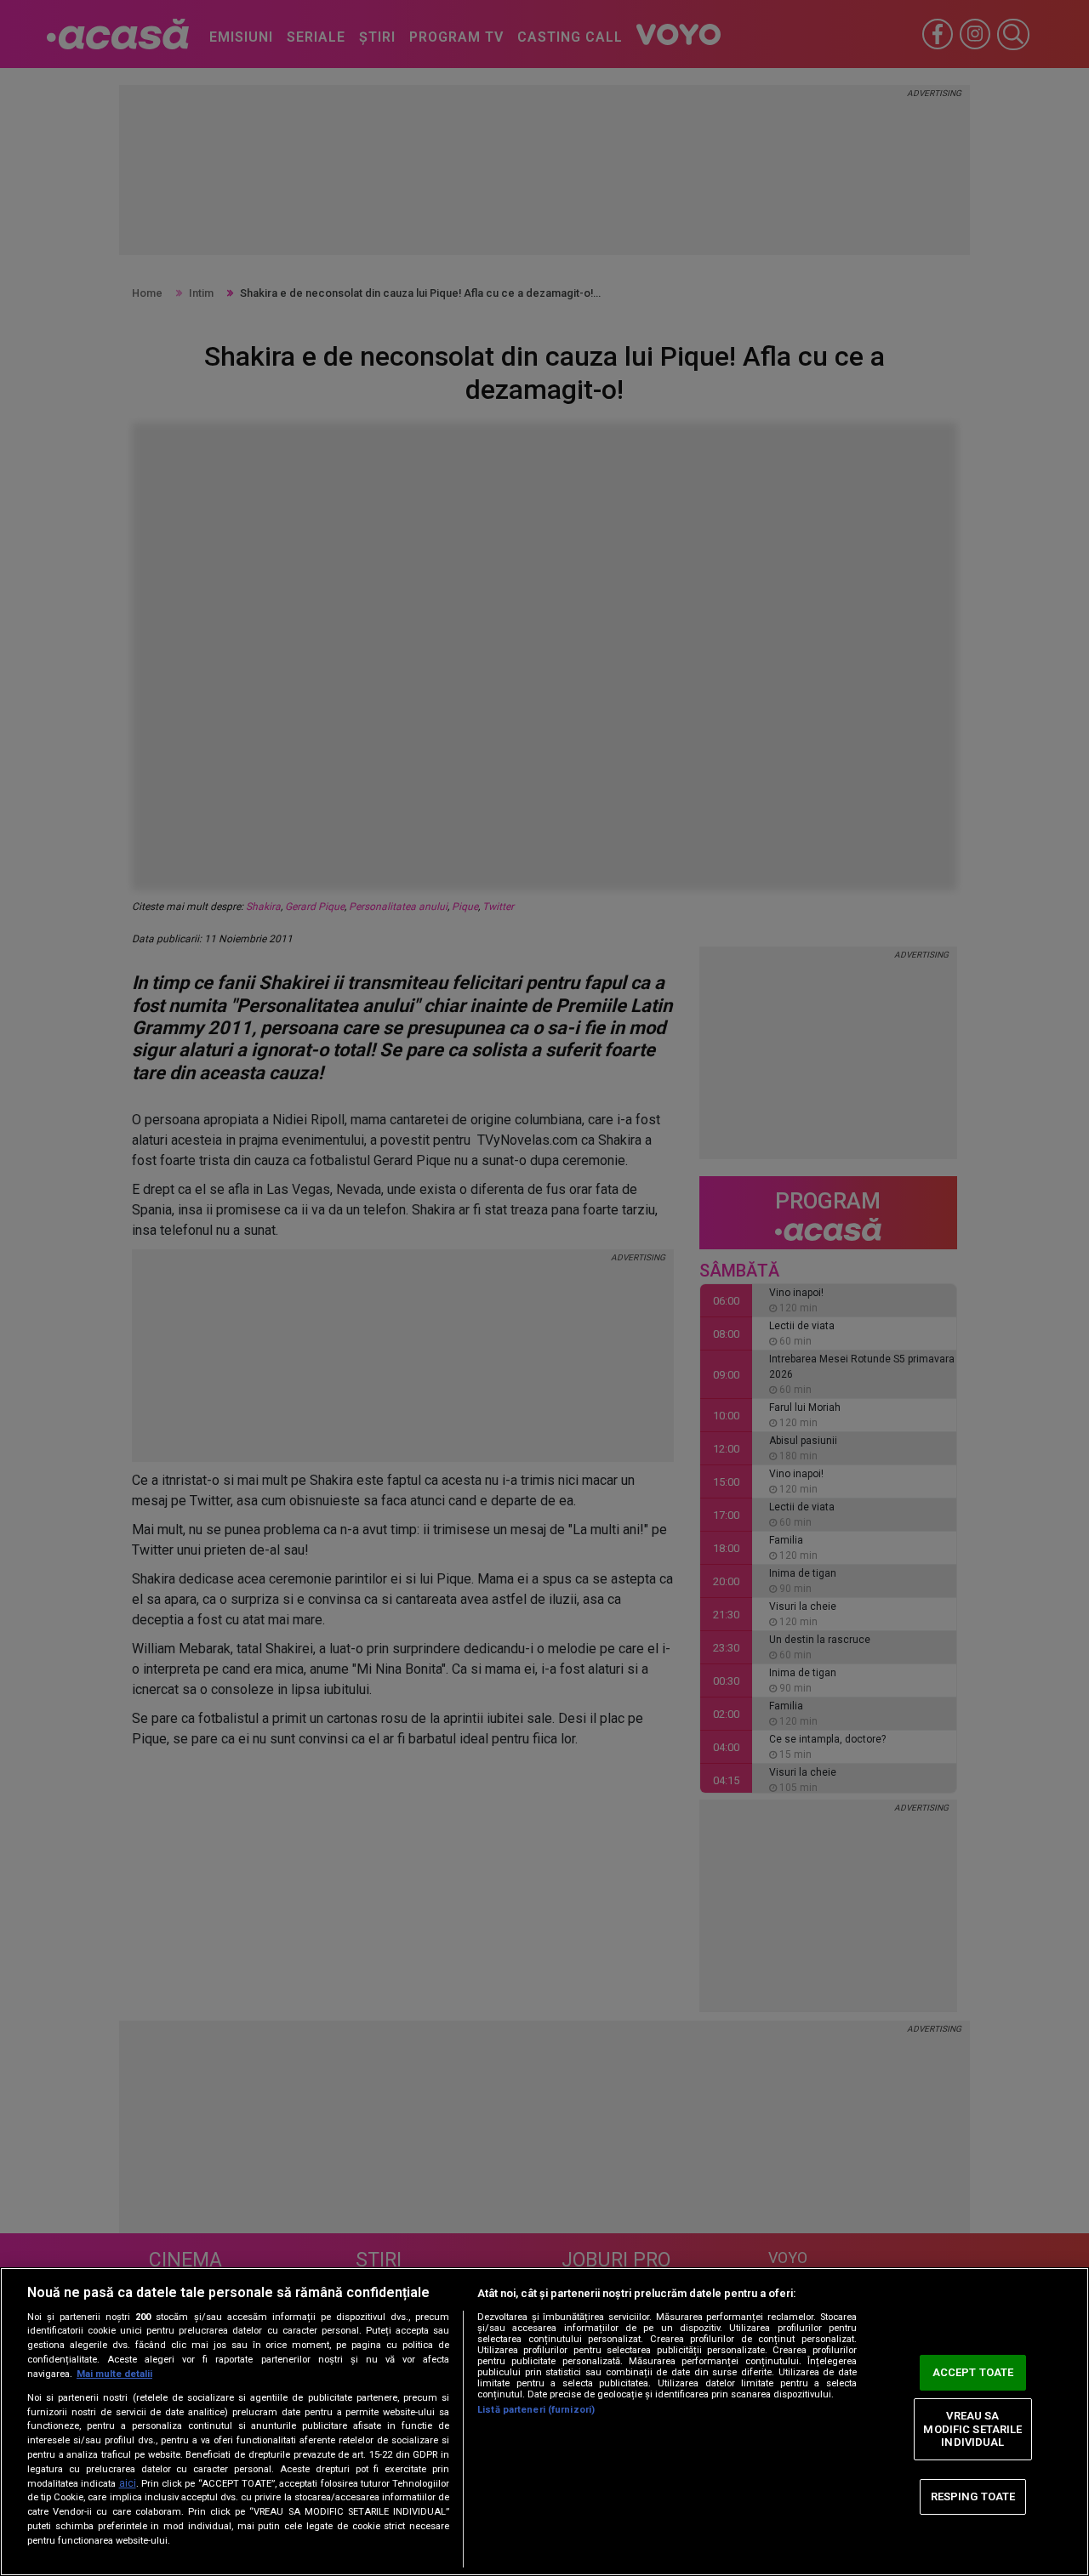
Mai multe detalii (114, 2374)
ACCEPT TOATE (973, 2372)
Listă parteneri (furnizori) (536, 2410)
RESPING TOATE (973, 2496)
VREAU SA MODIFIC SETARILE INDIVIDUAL (972, 2429)
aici (128, 2483)
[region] (544, 2422)
